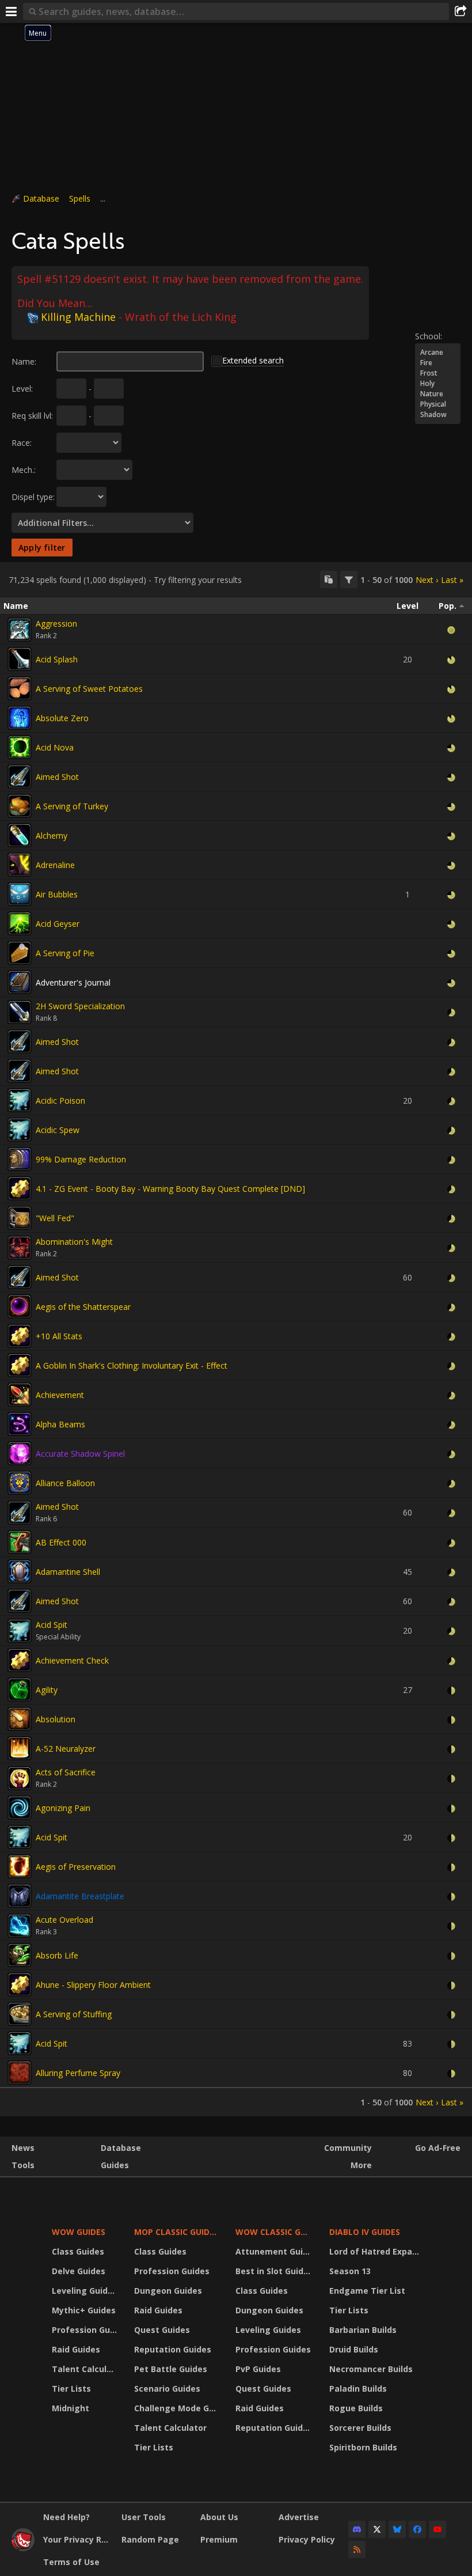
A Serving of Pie (65, 953)
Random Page (150, 2539)
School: (429, 336)
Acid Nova (55, 747)
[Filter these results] (349, 579)
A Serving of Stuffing (74, 2014)
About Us (219, 2517)
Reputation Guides (173, 2349)
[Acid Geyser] (20, 923)
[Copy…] (329, 579)
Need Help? (66, 2517)
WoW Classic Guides (275, 2232)
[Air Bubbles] (20, 894)
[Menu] (12, 12)
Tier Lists (71, 2389)
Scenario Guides (167, 2389)
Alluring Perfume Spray (78, 2073)
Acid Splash (57, 659)
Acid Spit (52, 1625)
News (23, 2148)
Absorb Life (57, 1955)
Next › (427, 580)
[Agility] (20, 1689)
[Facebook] (417, 2529)
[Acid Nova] (20, 747)
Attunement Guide (274, 2251)
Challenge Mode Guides (178, 2408)
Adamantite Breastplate (80, 1896)
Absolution (56, 1719)
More (361, 2165)
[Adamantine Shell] (20, 1571)
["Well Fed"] (20, 1218)
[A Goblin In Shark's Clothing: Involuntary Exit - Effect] (20, 1365)
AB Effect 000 (61, 1542)
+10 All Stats (59, 1336)
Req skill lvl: (32, 416)
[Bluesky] (397, 2529)
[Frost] (438, 373)
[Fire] (438, 363)
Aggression (56, 624)
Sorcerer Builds (360, 2428)
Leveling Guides (85, 2291)
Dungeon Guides (168, 2291)
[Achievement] (20, 1395)
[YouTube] (437, 2529)
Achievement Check (72, 1660)
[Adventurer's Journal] (20, 982)
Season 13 (350, 2271)
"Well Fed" (55, 1218)
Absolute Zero (62, 718)
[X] (377, 2529)
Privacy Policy (307, 2539)
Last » (452, 580)
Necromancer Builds (371, 2369)
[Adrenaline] (20, 865)
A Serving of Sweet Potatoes (89, 689)
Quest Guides (162, 2330)
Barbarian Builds (363, 2330)
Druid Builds (354, 2349)
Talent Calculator (86, 2369)
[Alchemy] (20, 835)
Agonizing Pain (63, 1808)
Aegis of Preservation (76, 1867)
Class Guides (78, 2251)
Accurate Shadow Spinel (80, 1454)
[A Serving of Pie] (20, 953)
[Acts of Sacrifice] (20, 1778)
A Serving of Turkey (72, 806)
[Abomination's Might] (20, 1248)
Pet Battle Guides (171, 2369)
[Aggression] (20, 630)
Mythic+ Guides (84, 2310)
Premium (219, 2539)
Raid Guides (76, 2349)
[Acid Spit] (20, 1631)
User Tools (144, 2517)
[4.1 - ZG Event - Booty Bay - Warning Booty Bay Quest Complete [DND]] (20, 1188)
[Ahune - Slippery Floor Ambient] (20, 1984)
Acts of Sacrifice (66, 1772)
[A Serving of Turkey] (20, 806)
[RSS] (357, 2550)
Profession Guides (86, 2330)
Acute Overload (64, 1920)
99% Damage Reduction (81, 1159)
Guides (115, 2165)
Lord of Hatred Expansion (376, 2251)
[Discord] (357, 2529)
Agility (47, 1690)
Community (348, 2148)
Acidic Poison (60, 1101)
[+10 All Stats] (20, 1336)
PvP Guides (258, 2369)
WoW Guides (79, 2232)
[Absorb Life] (20, 1955)
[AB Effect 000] (20, 1542)
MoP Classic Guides (176, 2232)
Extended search (253, 360)
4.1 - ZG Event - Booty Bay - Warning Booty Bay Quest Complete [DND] (170, 1189)
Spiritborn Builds (363, 2447)
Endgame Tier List (367, 2291)
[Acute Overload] (20, 1926)
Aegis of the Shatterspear (83, 1307)
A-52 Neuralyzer (66, 1749)
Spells (80, 198)
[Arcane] (438, 353)
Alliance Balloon (65, 1483)
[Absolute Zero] (20, 718)
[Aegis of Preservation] (20, 1866)
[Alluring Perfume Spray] (20, 2073)
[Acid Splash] (20, 659)
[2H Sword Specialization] (20, 1012)
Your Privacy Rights (78, 2539)
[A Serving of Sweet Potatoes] (20, 688)
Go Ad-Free (438, 2148)
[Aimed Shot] (20, 776)
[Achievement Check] (20, 1660)
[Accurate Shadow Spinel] (20, 1453)
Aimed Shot (57, 777)
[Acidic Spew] (20, 1130)
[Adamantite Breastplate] (20, 1896)
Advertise (299, 2517)
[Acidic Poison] (20, 1100)
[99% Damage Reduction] (20, 1159)
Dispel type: (33, 497)
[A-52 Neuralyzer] (20, 1748)
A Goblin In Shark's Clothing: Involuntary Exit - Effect (132, 1365)
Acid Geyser (58, 924)
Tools (23, 2165)
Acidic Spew (58, 1130)
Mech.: (24, 470)
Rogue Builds (356, 2408)
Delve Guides (79, 2271)
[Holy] (438, 384)
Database (41, 198)
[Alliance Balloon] (20, 1483)
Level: (22, 389)
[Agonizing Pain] (20, 1808)
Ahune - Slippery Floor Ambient (93, 1985)
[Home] (23, 2548)
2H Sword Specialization (80, 1006)
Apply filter (42, 548)
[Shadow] (438, 415)
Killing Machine (78, 317)
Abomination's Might (74, 1242)
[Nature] (438, 394)
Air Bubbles (57, 894)
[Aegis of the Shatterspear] (20, 1306)
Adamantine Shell (68, 1572)
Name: (24, 361)
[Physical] (438, 404)
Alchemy (52, 836)
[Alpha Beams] (20, 1424)
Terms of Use (71, 2562)
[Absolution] (20, 1719)
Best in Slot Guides (274, 2271)
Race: (22, 443)
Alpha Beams (60, 1424)
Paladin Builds (358, 2389)
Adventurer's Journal (73, 982)
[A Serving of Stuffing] (20, 2014)
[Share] (460, 12)
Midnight (71, 2408)
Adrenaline (55, 865)
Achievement (60, 1395)
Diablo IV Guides (365, 2232)
